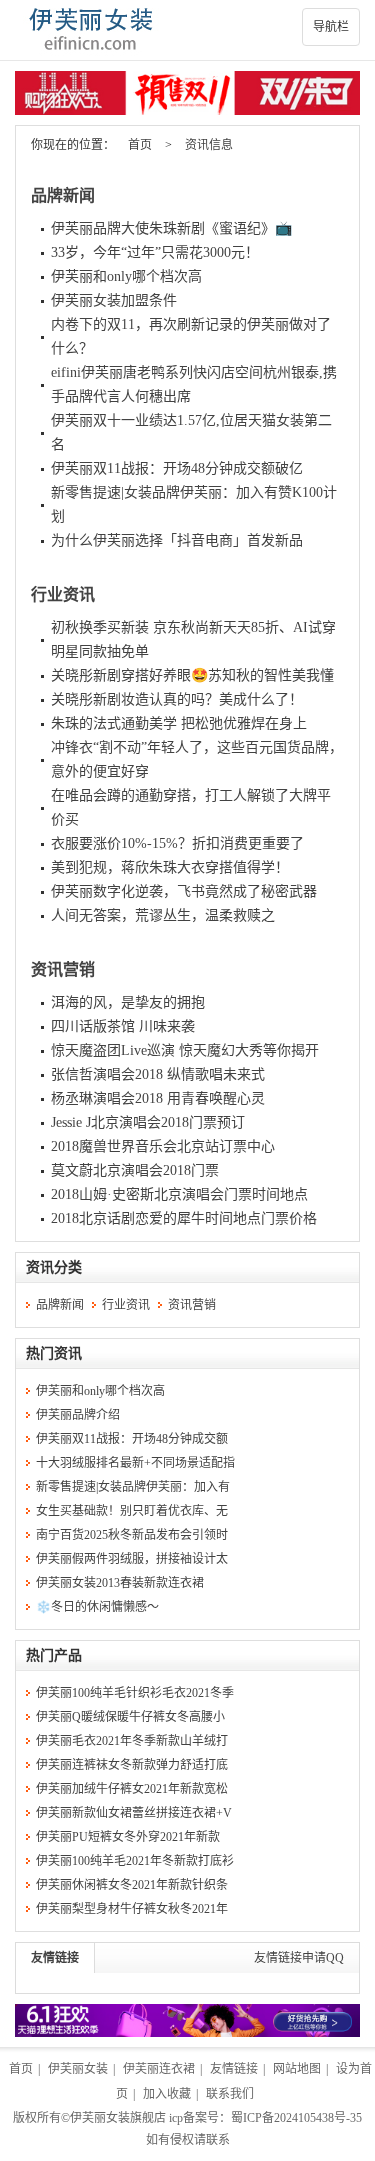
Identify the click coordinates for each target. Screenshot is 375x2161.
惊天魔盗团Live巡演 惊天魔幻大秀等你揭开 (185, 1050)
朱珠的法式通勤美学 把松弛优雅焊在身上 (179, 723)
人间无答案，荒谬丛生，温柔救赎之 (163, 915)
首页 (140, 145)
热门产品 (54, 1655)
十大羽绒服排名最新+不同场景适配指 (135, 1463)
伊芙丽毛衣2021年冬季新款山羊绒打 (132, 1741)
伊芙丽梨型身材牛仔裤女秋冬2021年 (132, 1909)
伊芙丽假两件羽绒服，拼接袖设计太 (132, 1559)
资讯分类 (54, 1267)
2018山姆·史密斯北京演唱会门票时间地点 (179, 1194)
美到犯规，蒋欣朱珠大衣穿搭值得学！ (170, 867)
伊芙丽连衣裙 (159, 2069)
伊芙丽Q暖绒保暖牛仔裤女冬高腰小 (130, 1717)
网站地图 (297, 2069)
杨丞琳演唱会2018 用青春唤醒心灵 (158, 1098)
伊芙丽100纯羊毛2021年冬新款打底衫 (135, 1861)
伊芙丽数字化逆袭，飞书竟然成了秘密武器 (184, 891)
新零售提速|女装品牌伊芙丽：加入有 (133, 1487)
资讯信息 (209, 145)
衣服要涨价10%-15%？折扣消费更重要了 (177, 843)
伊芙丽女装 (78, 2069)
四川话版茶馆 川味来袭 (123, 1026)
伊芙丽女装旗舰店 (118, 2118)
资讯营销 (63, 969)
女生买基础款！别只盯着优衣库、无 (132, 1511)
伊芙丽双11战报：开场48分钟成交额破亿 (177, 468)
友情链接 (55, 1958)
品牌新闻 (63, 195)
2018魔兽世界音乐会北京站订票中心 (163, 1146)
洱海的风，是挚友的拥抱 (128, 1002)
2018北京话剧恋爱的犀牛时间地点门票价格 (184, 1218)
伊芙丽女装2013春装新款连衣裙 (120, 1583)
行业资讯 (63, 594)
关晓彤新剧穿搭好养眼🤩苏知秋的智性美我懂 (192, 675)
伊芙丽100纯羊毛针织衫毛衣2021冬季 (135, 1693)
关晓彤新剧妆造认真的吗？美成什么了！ (177, 699)
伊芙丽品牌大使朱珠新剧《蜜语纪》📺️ (171, 228)
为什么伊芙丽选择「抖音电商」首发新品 (177, 540)
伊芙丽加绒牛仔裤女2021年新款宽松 (132, 1789)
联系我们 (230, 2094)
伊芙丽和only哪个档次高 (126, 276)
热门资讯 (54, 1353)
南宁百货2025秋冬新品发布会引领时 (132, 1535)
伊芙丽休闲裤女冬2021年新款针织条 (132, 1885)
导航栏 (331, 27)
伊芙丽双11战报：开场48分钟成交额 (132, 1439)
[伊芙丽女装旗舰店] (187, 30)
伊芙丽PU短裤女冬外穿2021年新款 (128, 1837)
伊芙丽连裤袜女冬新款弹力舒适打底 (132, 1765)
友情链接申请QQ (299, 1958)
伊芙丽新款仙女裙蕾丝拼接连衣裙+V (134, 1813)
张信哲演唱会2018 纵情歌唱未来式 (158, 1074)
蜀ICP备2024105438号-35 (296, 2118)
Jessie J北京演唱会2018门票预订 (148, 1122)
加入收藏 (167, 2094)
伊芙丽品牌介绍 (78, 1415)
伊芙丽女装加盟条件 (114, 300)
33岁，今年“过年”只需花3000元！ (155, 252)
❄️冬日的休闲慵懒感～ (97, 1607)
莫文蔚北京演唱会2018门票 (135, 1170)
